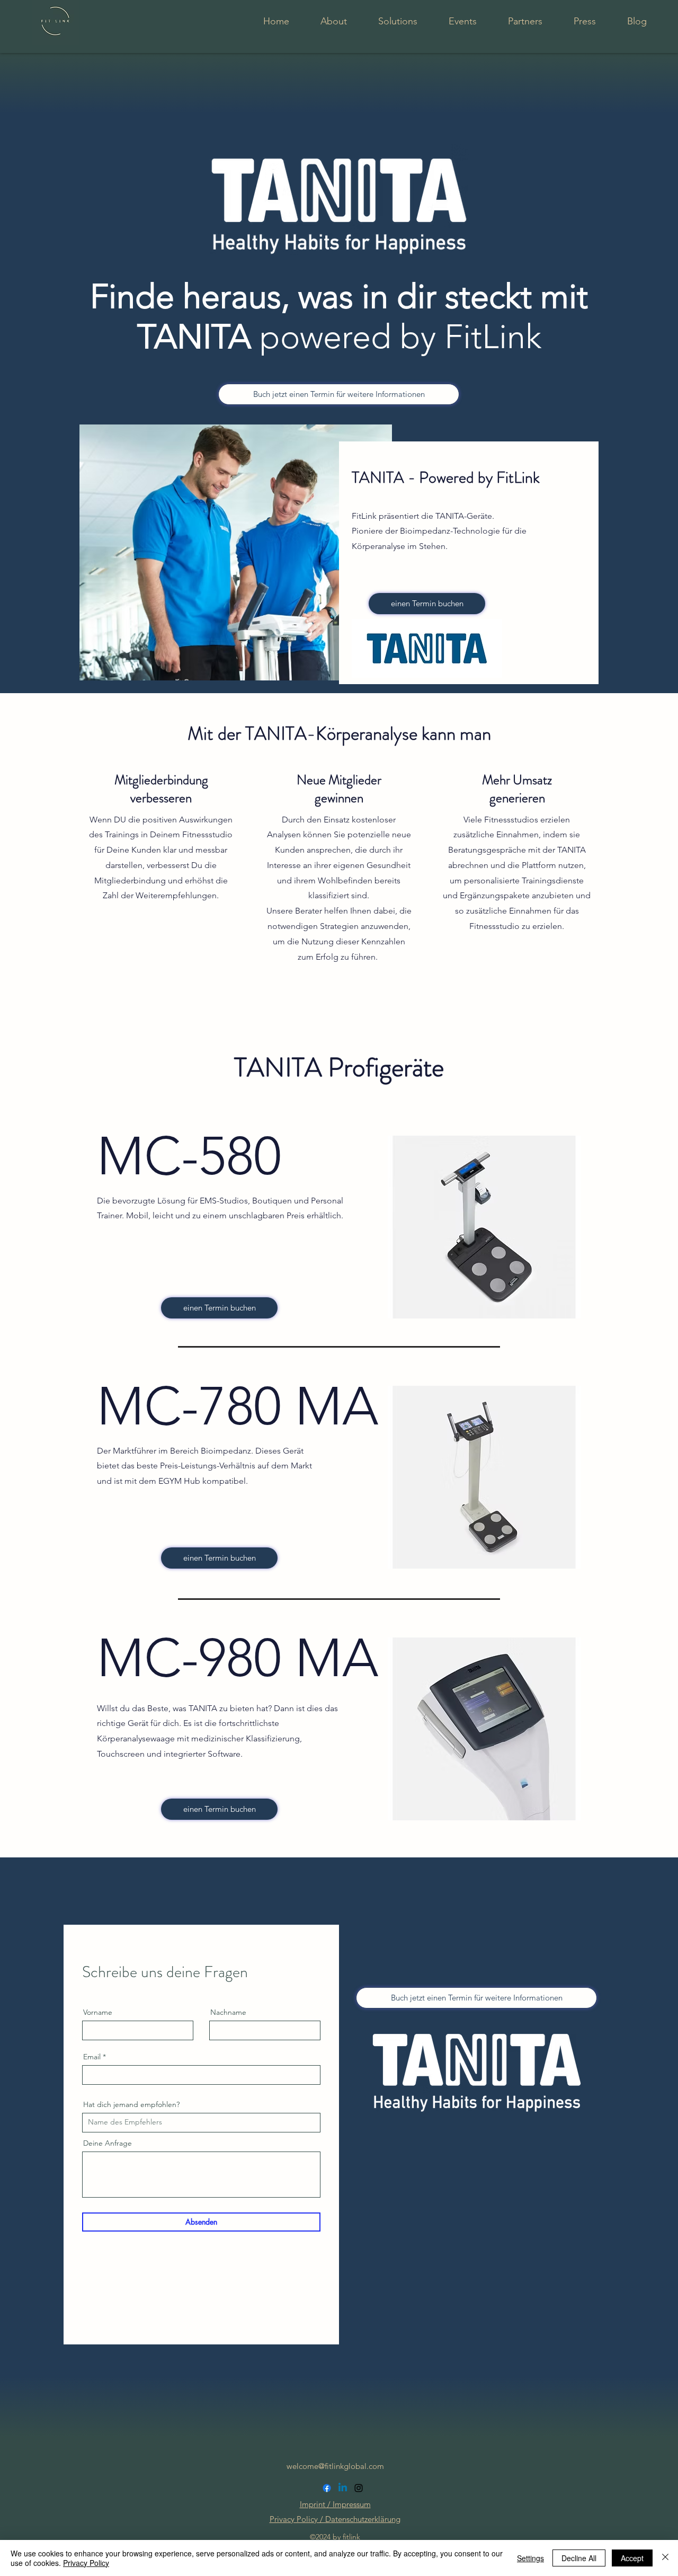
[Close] (665, 2558)
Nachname (228, 2012)
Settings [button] (530, 2558)
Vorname (98, 2012)
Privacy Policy (86, 2563)
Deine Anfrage (108, 2143)
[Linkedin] (343, 2488)
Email (92, 2057)
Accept (632, 2558)
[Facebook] (327, 2488)
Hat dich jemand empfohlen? (131, 2104)
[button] (484, 1227)
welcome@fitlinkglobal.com (335, 2466)
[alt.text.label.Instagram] (359, 2488)
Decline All (579, 2558)
